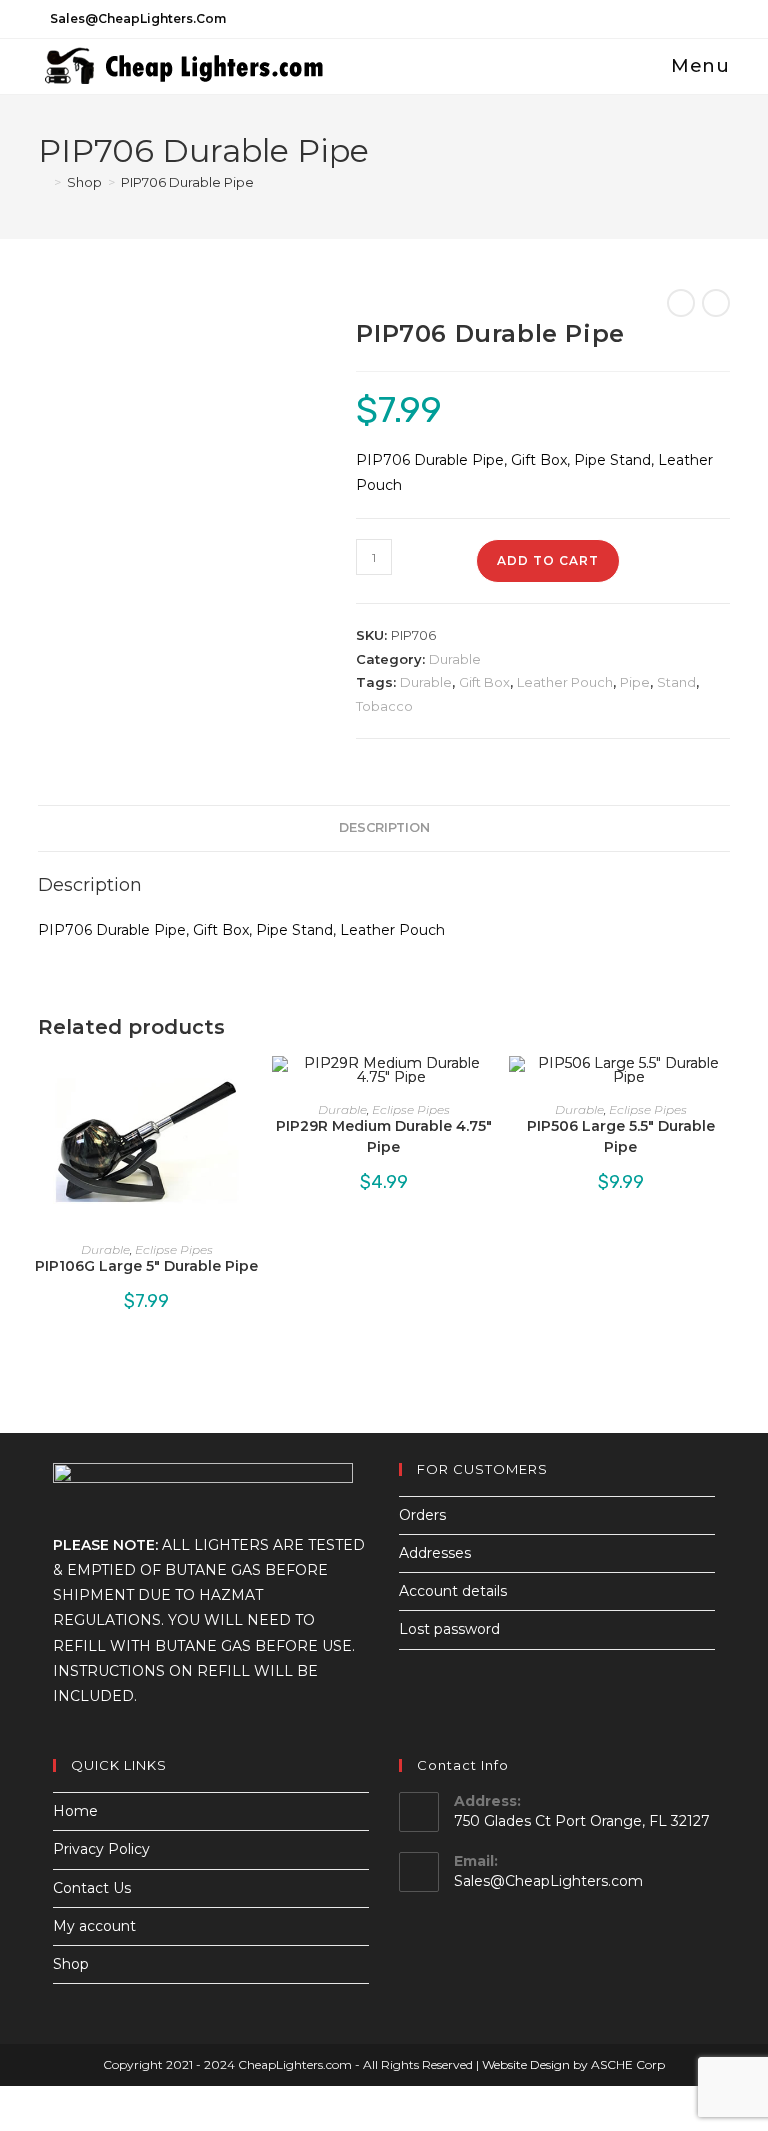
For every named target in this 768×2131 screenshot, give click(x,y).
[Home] (43, 182)
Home (75, 1811)
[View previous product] (681, 303)
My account (94, 1926)
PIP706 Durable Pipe (187, 182)
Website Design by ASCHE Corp (573, 2064)
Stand (676, 682)
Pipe (635, 682)
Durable (455, 659)
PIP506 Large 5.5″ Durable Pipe (621, 1136)
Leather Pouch (565, 682)
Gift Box (484, 682)
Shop (71, 1964)
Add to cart (548, 560)
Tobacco (384, 706)
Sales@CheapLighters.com (548, 1881)
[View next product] (716, 303)
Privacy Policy (101, 1849)
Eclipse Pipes (174, 1249)
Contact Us (92, 1888)
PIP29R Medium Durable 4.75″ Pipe (384, 1136)
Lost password (449, 1629)
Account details (453, 1591)
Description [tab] (384, 827)
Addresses (435, 1553)
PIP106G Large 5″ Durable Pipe (146, 1266)
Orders (422, 1515)
